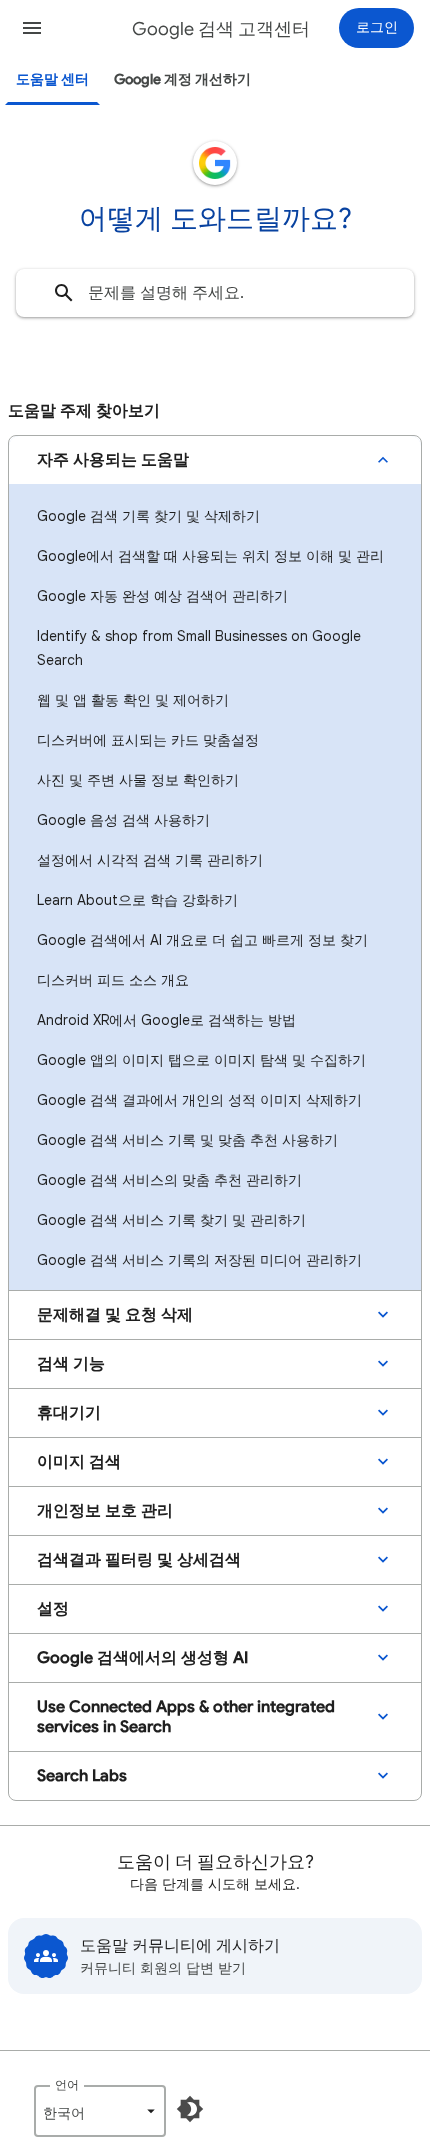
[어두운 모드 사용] (190, 2109)
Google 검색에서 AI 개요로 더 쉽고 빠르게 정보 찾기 (202, 940)
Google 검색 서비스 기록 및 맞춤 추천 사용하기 (187, 1140)
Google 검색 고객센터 (221, 29)
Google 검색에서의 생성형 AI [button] (142, 1658)
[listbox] (100, 2111)
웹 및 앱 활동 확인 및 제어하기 (133, 700)
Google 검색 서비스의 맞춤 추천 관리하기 (169, 1180)
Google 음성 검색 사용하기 (123, 820)
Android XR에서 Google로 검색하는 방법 (166, 1020)
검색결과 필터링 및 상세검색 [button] (139, 1560)
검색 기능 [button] (71, 1364)
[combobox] (215, 293)
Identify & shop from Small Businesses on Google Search (199, 648)
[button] (32, 28)
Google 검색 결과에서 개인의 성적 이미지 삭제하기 (199, 1100)
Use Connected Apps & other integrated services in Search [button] (186, 1717)
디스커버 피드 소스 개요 (113, 980)
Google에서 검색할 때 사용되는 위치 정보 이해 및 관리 (210, 556)
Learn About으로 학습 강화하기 (137, 900)
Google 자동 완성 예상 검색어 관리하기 (162, 596)
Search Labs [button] (82, 1776)
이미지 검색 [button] (79, 1462)
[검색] (64, 293)
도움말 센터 (52, 79)
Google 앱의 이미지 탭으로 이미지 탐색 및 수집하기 (201, 1060)
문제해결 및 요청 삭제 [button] (115, 1315)
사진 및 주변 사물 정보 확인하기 (138, 780)
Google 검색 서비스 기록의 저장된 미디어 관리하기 (199, 1260)
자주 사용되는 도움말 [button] (113, 460)
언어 (67, 2084)
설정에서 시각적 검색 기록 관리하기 (150, 860)
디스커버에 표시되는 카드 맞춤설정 (148, 740)
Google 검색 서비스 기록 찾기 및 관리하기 (171, 1220)
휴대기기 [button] (69, 1413)
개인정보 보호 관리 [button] (105, 1511)
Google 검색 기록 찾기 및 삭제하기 (148, 516)
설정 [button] (53, 1609)
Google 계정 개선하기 (182, 79)
